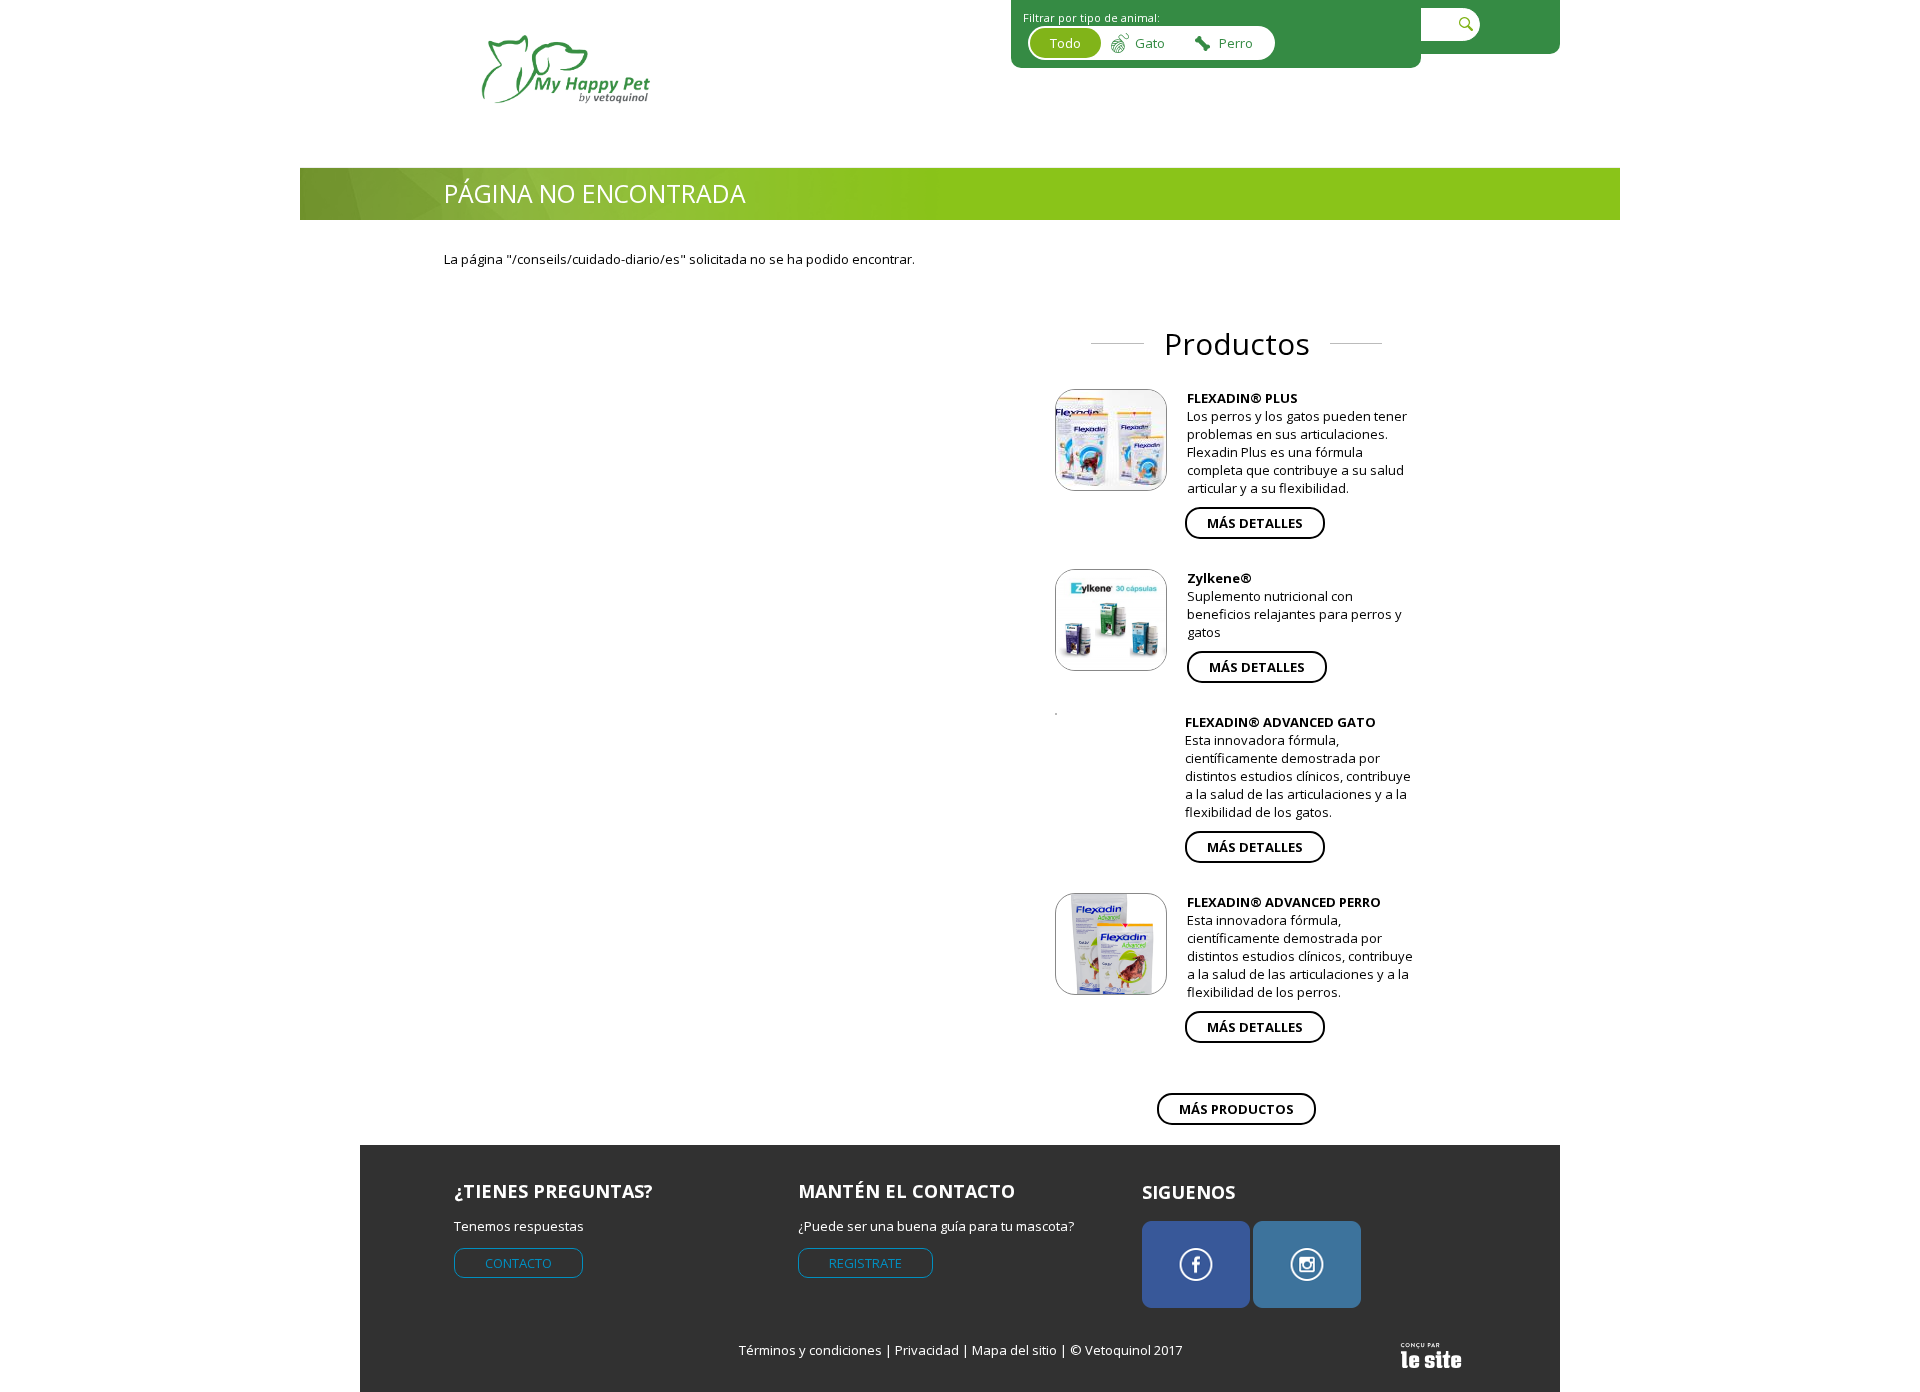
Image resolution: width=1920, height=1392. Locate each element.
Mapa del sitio (1014, 1350)
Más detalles (1255, 523)
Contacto (518, 1263)
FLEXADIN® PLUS (1242, 398)
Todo (1065, 43)
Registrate (865, 1263)
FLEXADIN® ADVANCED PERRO (1284, 902)
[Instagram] (1307, 1264)
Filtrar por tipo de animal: (1091, 17)
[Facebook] (1196, 1264)
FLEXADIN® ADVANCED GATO (1280, 722)
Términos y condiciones (810, 1350)
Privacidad (927, 1350)
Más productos (1236, 1109)
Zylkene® (1219, 578)
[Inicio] (566, 118)
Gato (1150, 43)
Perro (1236, 43)
